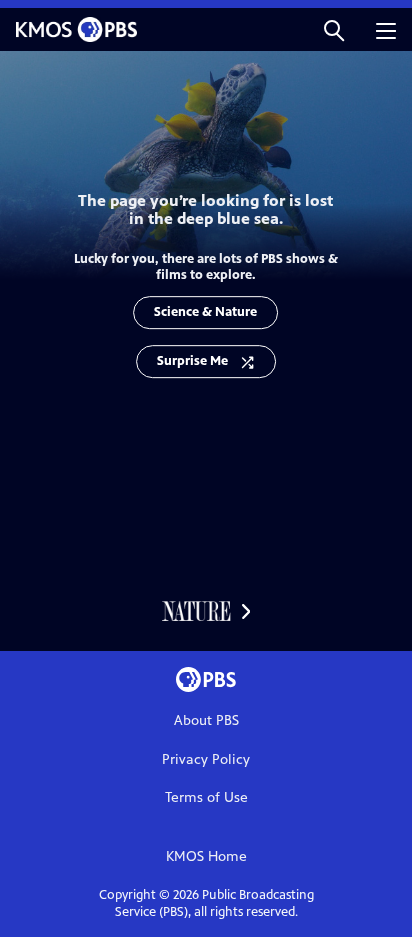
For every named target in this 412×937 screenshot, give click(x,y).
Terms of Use (206, 797)
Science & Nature (205, 312)
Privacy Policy (206, 759)
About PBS (206, 720)
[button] (334, 29)
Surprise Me (192, 361)
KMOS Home (206, 856)
